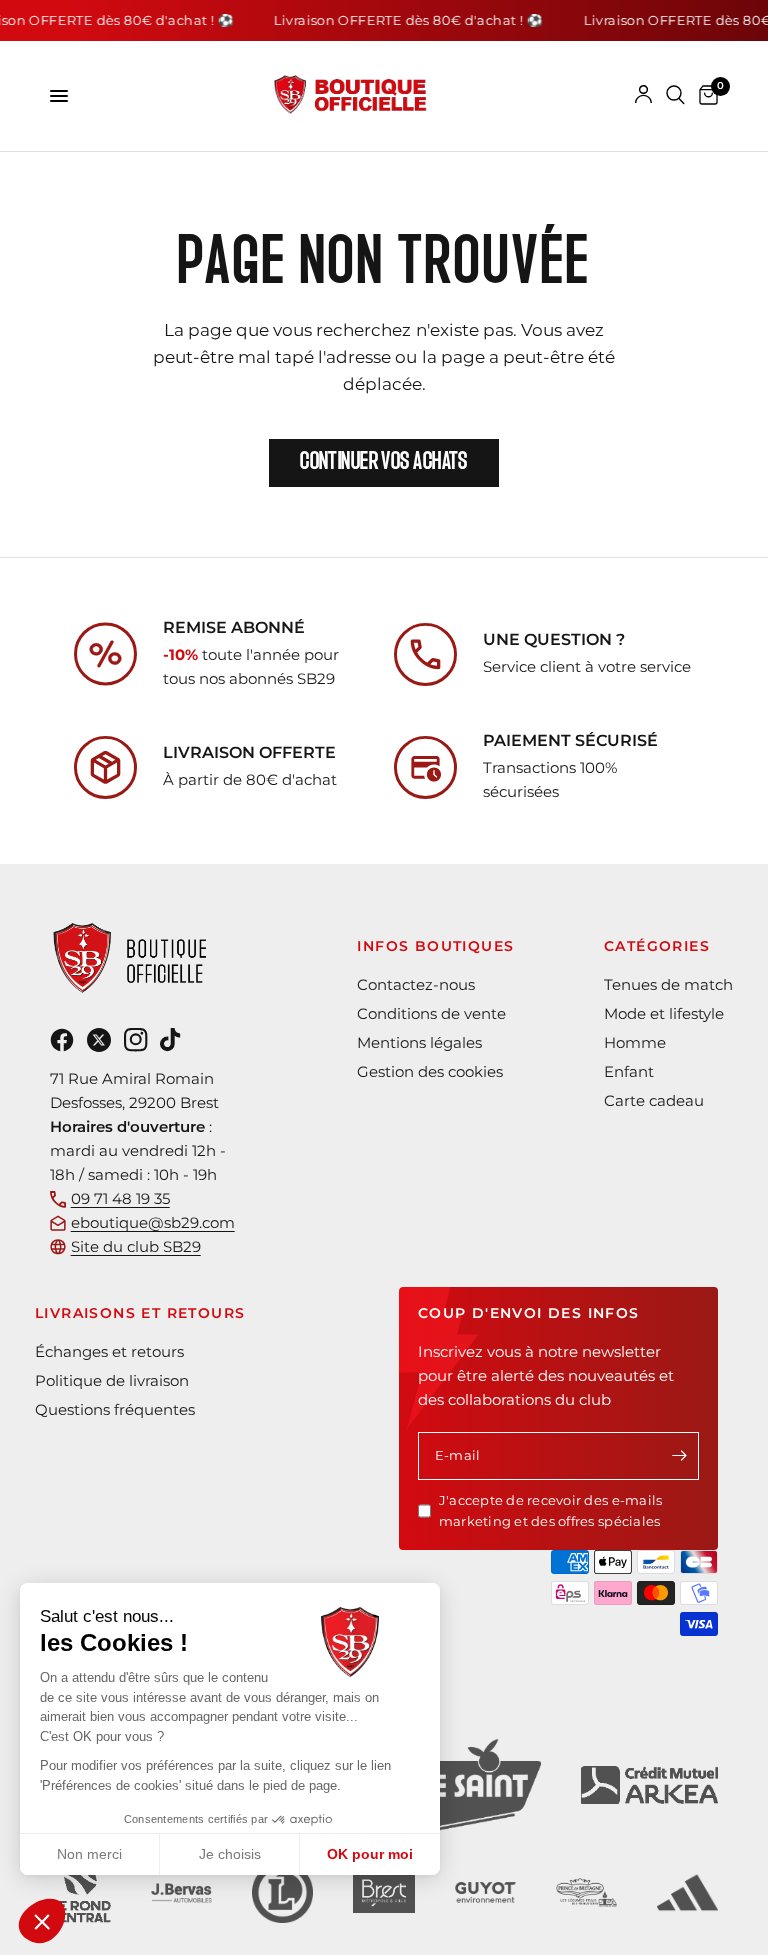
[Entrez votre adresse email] (679, 1456)
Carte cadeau (654, 1100)
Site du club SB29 (136, 1246)
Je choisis (230, 1854)
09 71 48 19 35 (120, 1198)
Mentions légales (419, 1042)
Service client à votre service (587, 666)
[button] (42, 1921)
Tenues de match (668, 984)
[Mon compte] (643, 95)
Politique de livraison (112, 1380)
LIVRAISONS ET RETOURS (140, 1313)
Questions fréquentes (115, 1409)
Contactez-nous (416, 984)
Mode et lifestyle (664, 1013)
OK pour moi (370, 1854)
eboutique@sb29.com (153, 1222)
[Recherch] (675, 95)
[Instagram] (136, 1040)
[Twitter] (99, 1040)
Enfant (629, 1071)
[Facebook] (62, 1040)
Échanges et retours (109, 1351)
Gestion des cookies (430, 1071)
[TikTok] (170, 1040)
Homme (635, 1042)
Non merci (89, 1854)
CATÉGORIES (657, 946)
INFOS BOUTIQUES (435, 946)
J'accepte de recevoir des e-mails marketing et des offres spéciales (551, 1510)
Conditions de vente (431, 1013)
